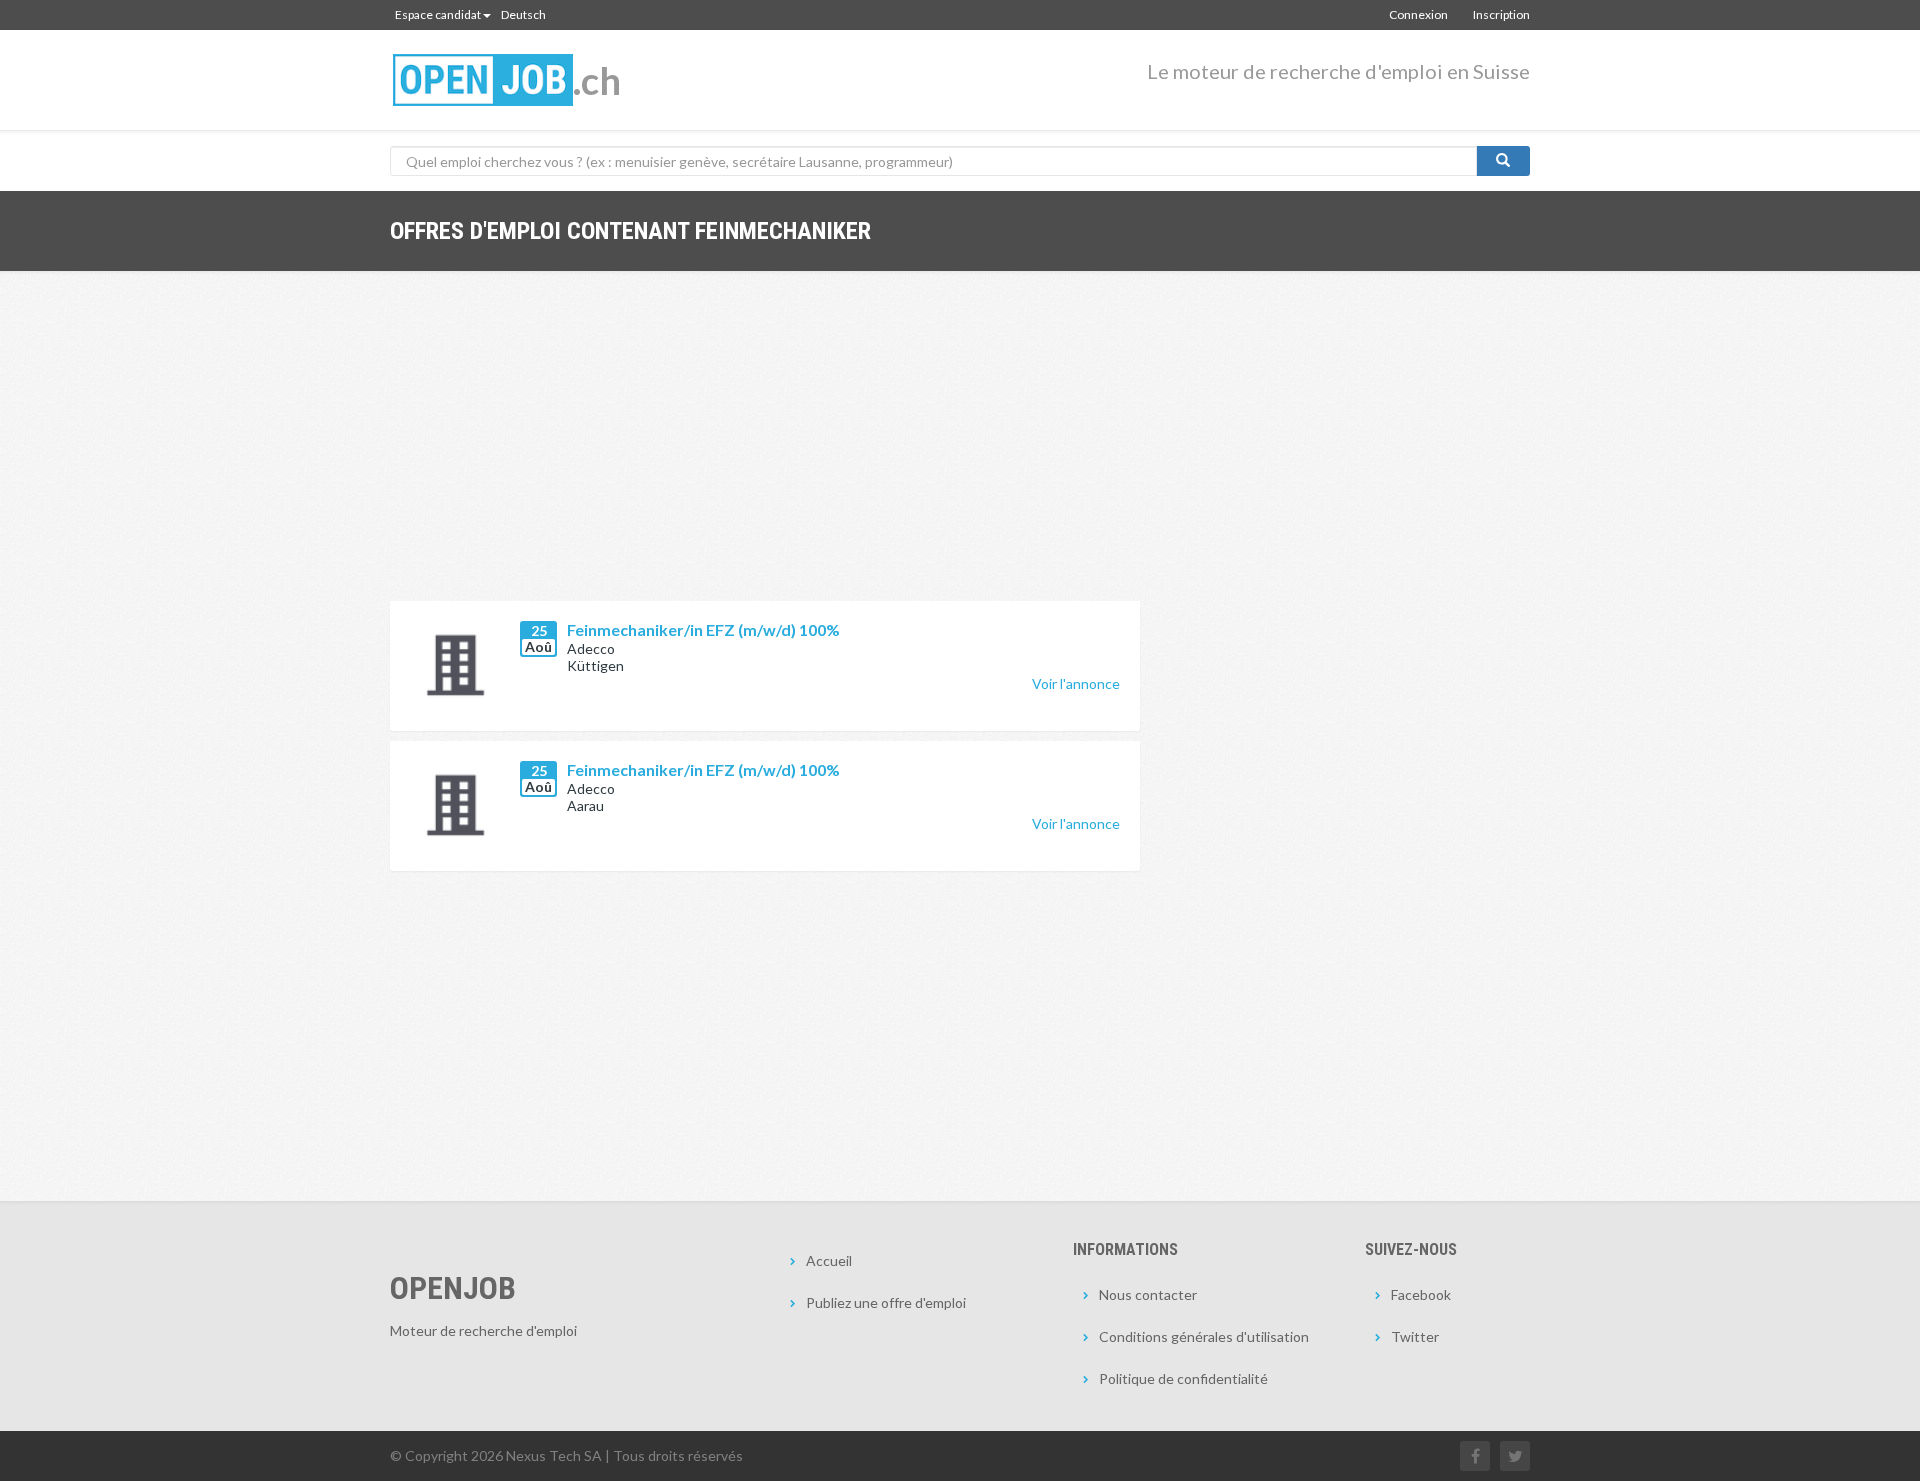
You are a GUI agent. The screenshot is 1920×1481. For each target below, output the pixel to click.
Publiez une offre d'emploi (886, 1302)
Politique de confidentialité (1183, 1378)
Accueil (829, 1260)
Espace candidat (438, 14)
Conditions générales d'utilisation (1204, 1336)
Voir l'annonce (1076, 683)
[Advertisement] (765, 451)
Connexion (1418, 14)
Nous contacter (1148, 1294)
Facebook (1421, 1294)
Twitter (1415, 1336)
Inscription (1501, 14)
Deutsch (523, 14)
